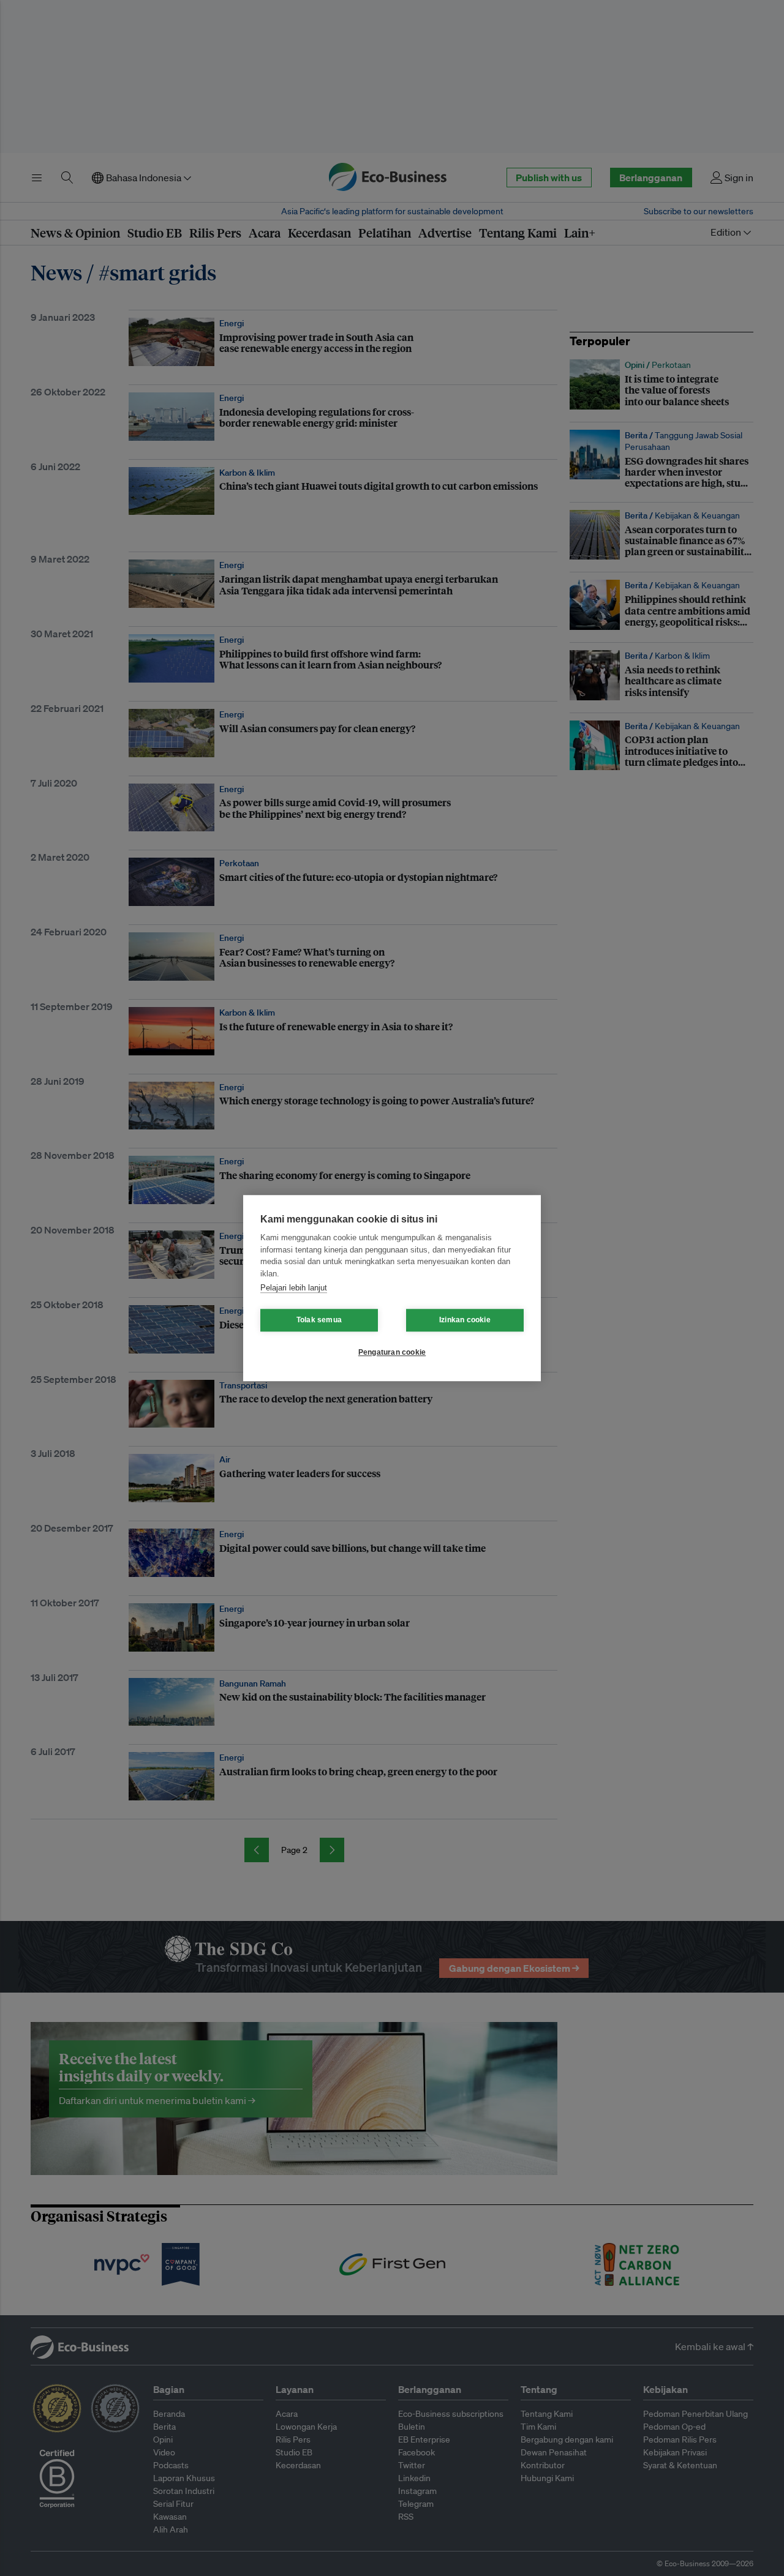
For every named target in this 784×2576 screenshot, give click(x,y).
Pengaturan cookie (392, 1352)
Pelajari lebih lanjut (294, 1288)
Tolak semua (319, 1320)
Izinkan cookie (465, 1320)
